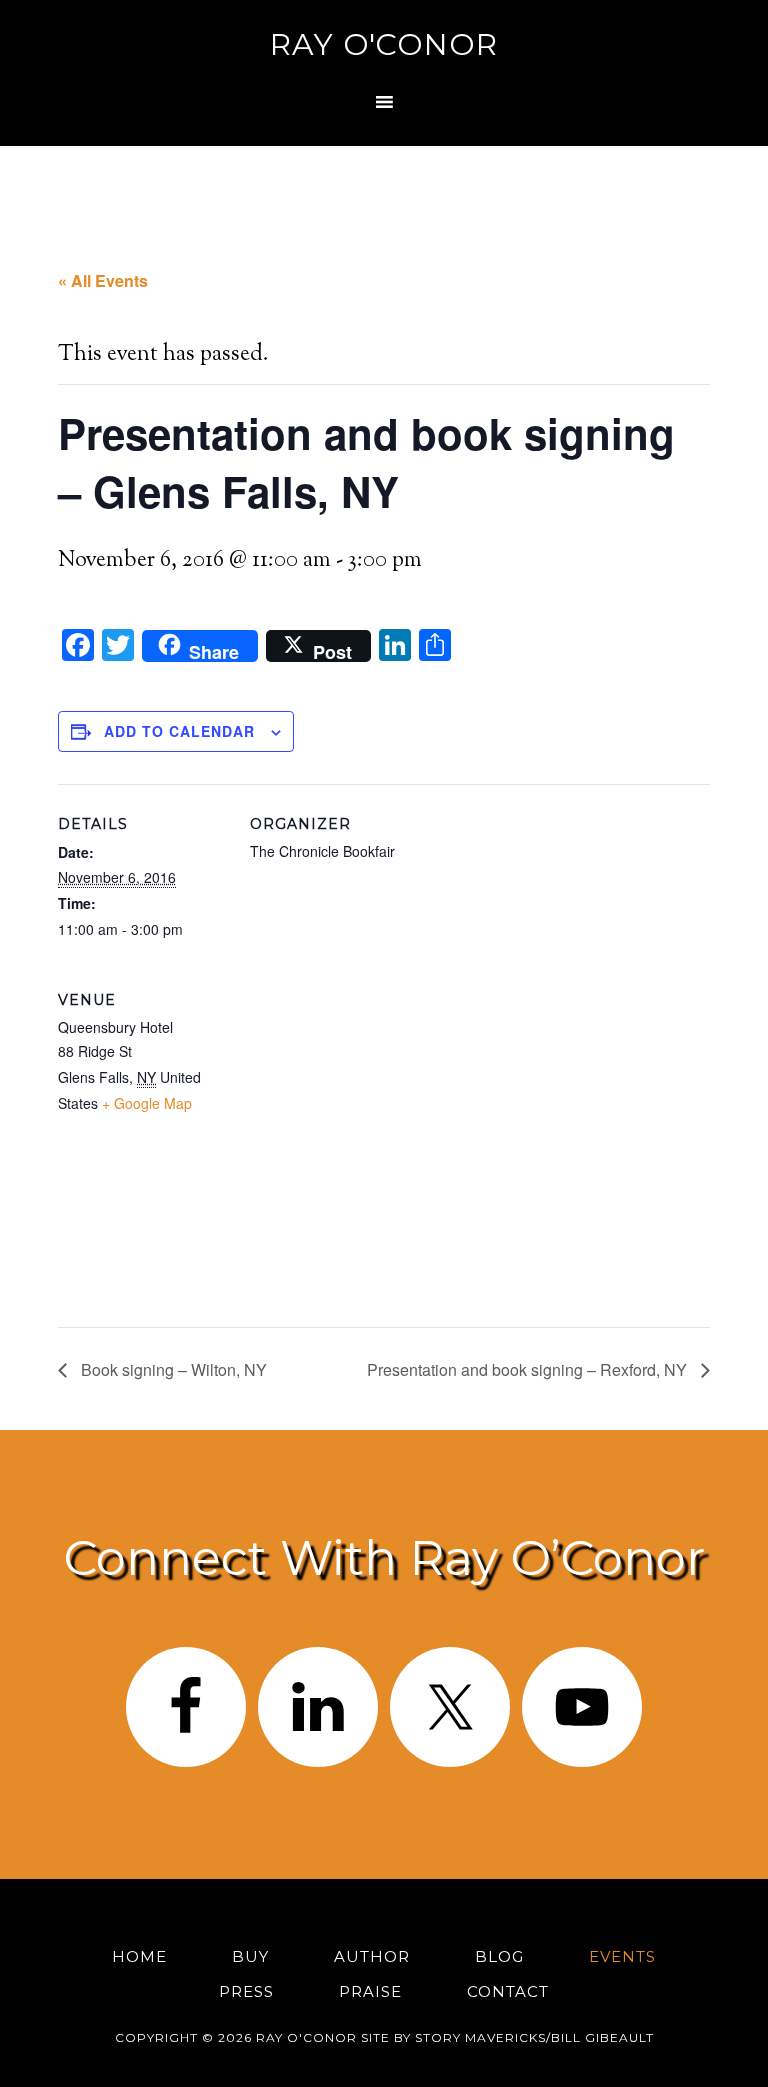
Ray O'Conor (384, 44)
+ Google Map (147, 1103)
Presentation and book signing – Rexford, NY (529, 1369)
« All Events (103, 280)
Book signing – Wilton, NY (172, 1369)
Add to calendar (179, 731)
